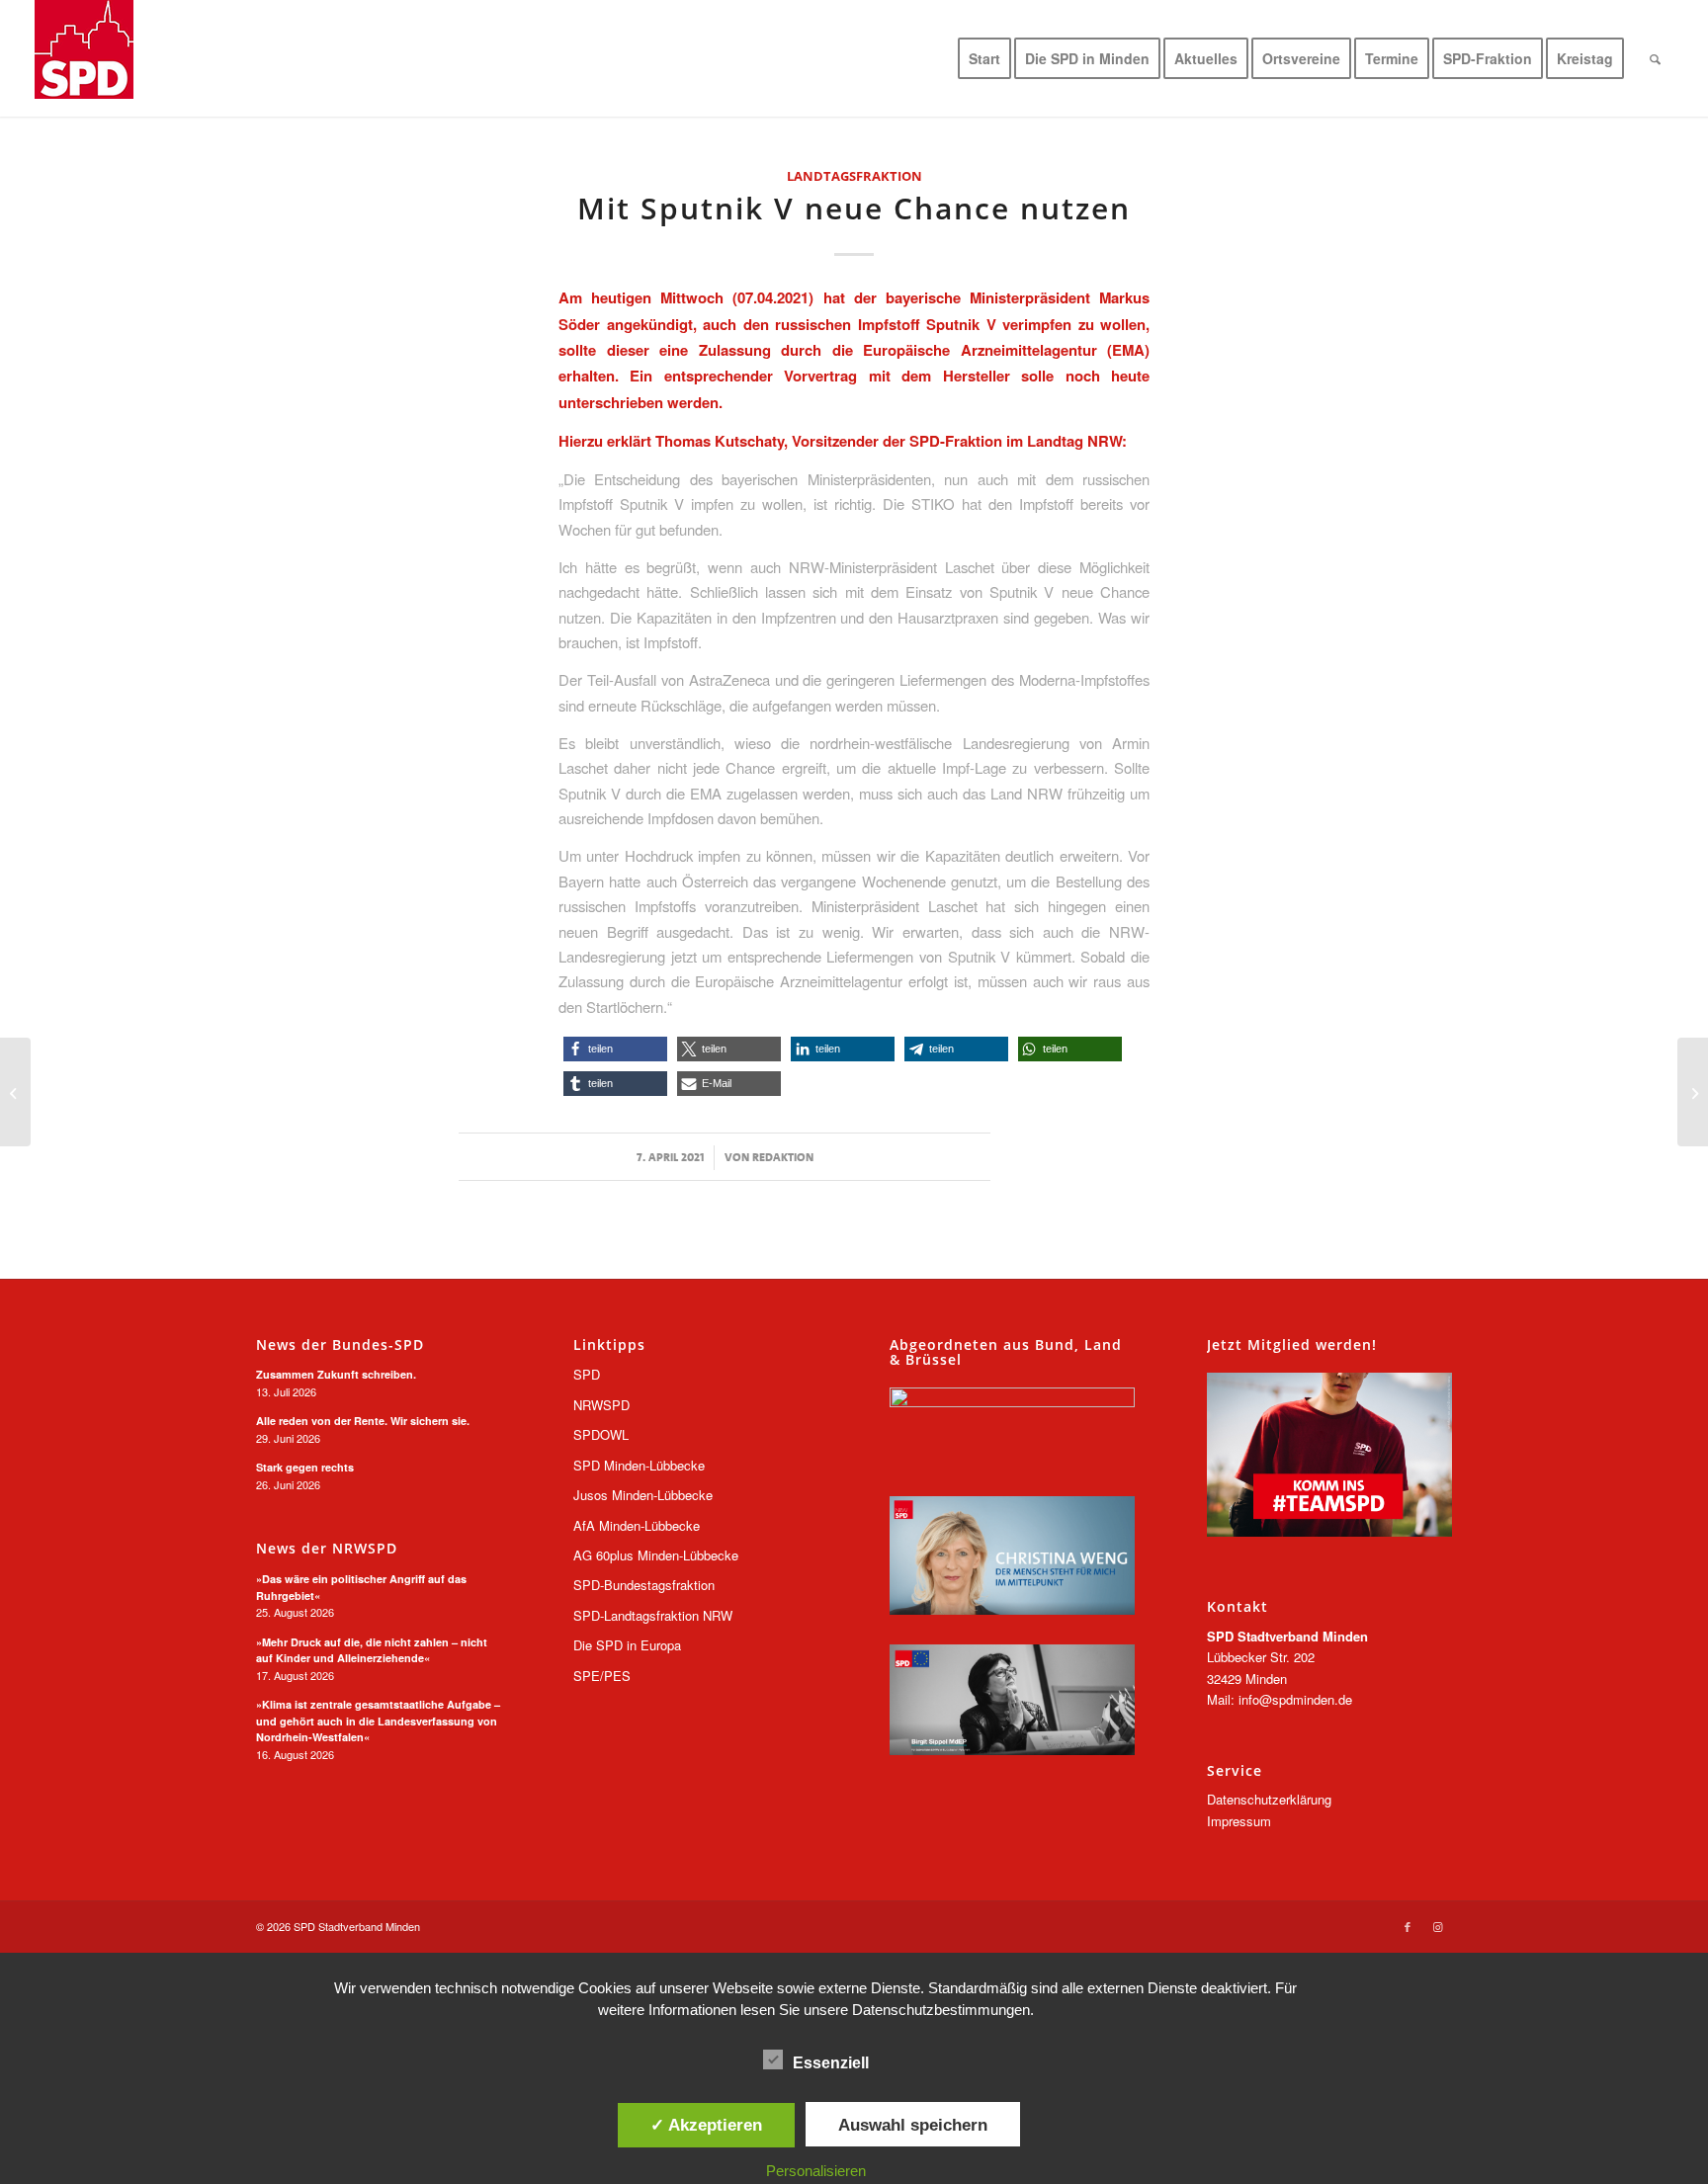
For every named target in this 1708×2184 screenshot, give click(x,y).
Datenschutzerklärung (1269, 1799)
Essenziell (831, 2063)
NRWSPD (601, 1405)
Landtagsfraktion (854, 176)
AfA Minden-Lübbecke (637, 1525)
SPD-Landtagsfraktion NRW (653, 1615)
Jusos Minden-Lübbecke (643, 1495)
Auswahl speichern (913, 2125)
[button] (615, 1049)
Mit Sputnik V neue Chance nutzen (854, 208)
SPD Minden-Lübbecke (639, 1465)
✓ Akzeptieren (706, 2125)
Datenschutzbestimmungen (941, 2010)
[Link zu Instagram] (1437, 1926)
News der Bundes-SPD (340, 1345)
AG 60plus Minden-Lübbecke (656, 1555)
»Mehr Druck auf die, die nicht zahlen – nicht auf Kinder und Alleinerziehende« (372, 1650)
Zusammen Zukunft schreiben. (336, 1374)
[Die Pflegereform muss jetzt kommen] (1693, 1092)
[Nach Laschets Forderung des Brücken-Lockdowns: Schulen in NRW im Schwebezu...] (15, 1092)
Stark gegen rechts (305, 1467)
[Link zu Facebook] (1408, 1926)
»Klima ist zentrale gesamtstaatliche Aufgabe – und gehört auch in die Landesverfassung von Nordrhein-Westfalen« (378, 1721)
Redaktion (783, 1157)
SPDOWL (601, 1434)
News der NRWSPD (327, 1549)
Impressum (1239, 1821)
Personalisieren (816, 2171)
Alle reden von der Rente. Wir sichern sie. (363, 1421)
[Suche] (1655, 58)
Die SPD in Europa (627, 1645)
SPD (587, 1374)
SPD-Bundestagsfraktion (644, 1585)
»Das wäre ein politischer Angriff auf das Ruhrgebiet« (361, 1587)
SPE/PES (602, 1676)
